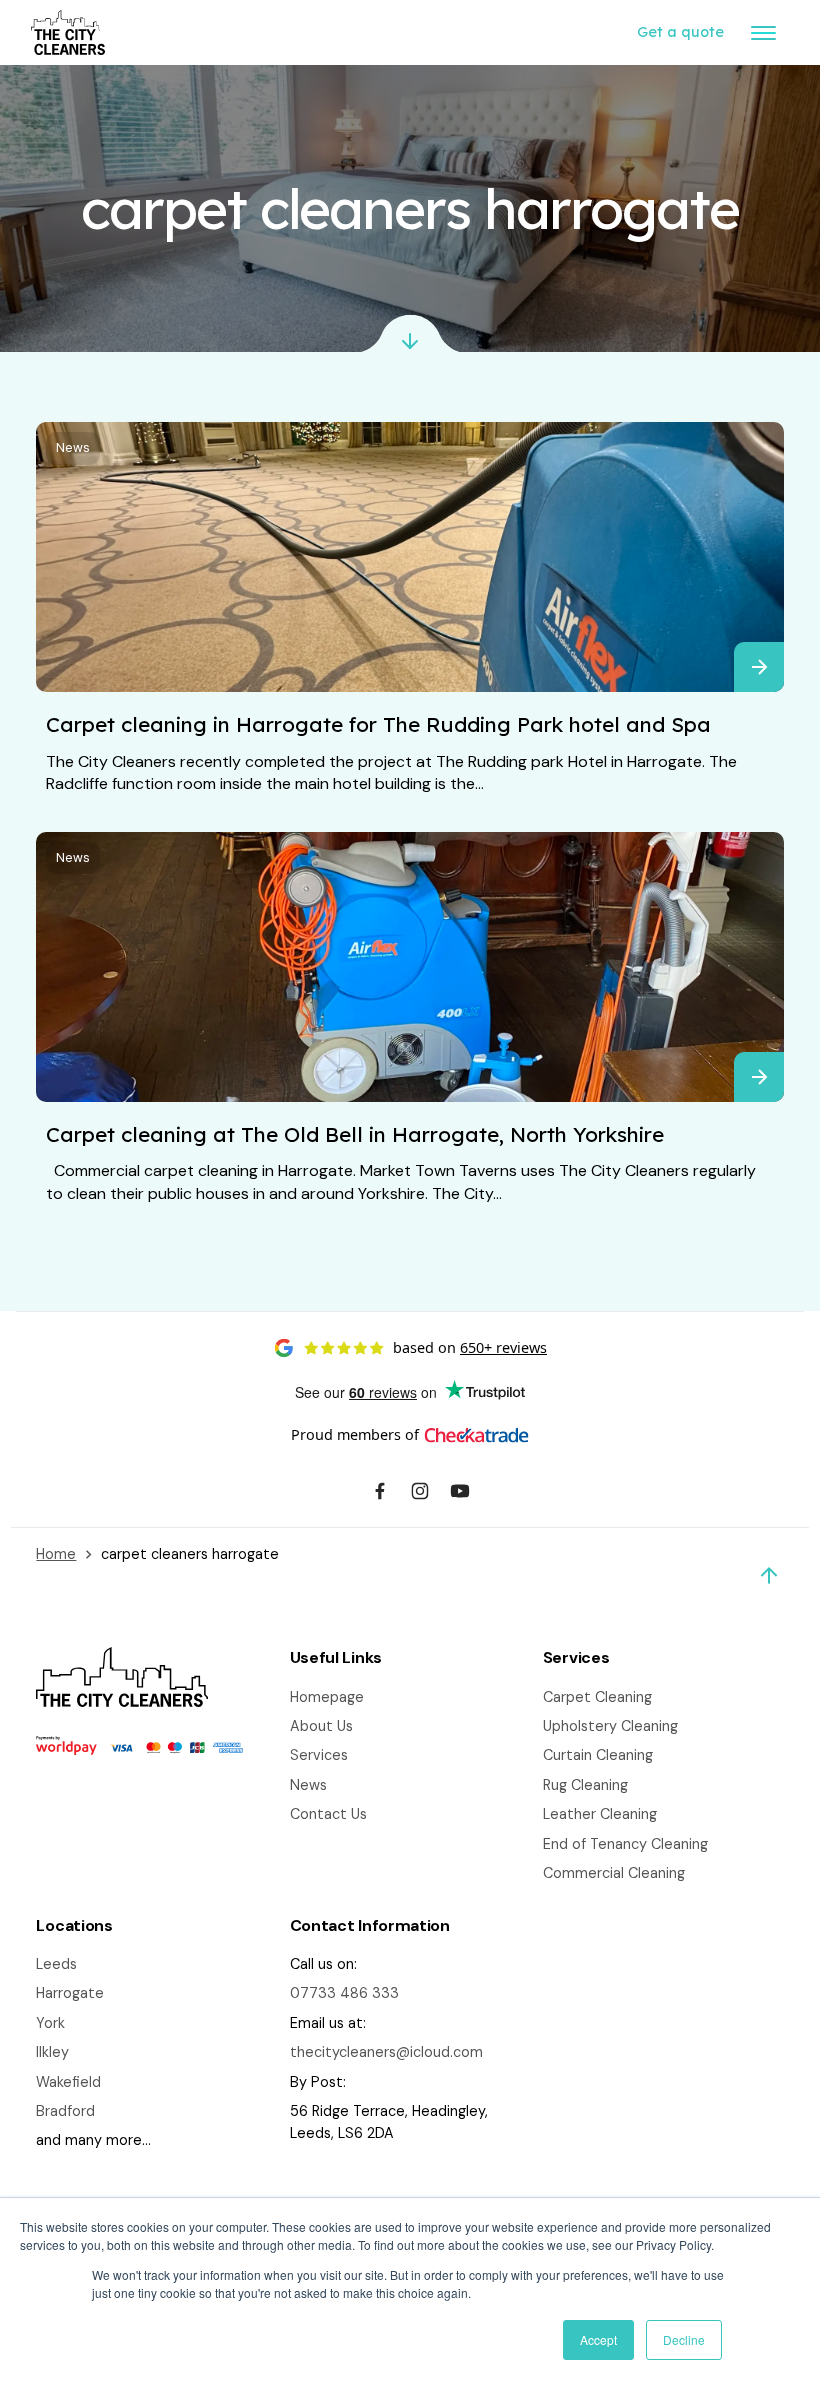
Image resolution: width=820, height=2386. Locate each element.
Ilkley (52, 2052)
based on (470, 1347)
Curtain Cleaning (598, 1755)
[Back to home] (67, 32)
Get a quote (680, 32)
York (50, 2023)
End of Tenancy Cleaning (625, 1844)
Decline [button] (684, 2339)
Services (319, 1755)
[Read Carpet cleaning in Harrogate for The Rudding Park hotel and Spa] (759, 667)
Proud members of (355, 1434)
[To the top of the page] (769, 1576)
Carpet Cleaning (597, 1697)
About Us (321, 1726)
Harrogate (70, 1993)
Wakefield (68, 2082)
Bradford (65, 2111)
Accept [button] (598, 2339)
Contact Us (328, 1814)
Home (56, 1554)
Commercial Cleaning (614, 1873)
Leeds (56, 1964)
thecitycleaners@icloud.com (386, 2052)
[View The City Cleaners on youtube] (460, 1494)
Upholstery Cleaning (610, 1726)
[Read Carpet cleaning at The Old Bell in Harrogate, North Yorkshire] (759, 1077)
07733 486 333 (344, 1993)
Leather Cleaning (600, 1814)
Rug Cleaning (585, 1785)
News (73, 447)
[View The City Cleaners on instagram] (420, 1494)
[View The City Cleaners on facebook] (380, 1494)
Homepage (327, 1697)
